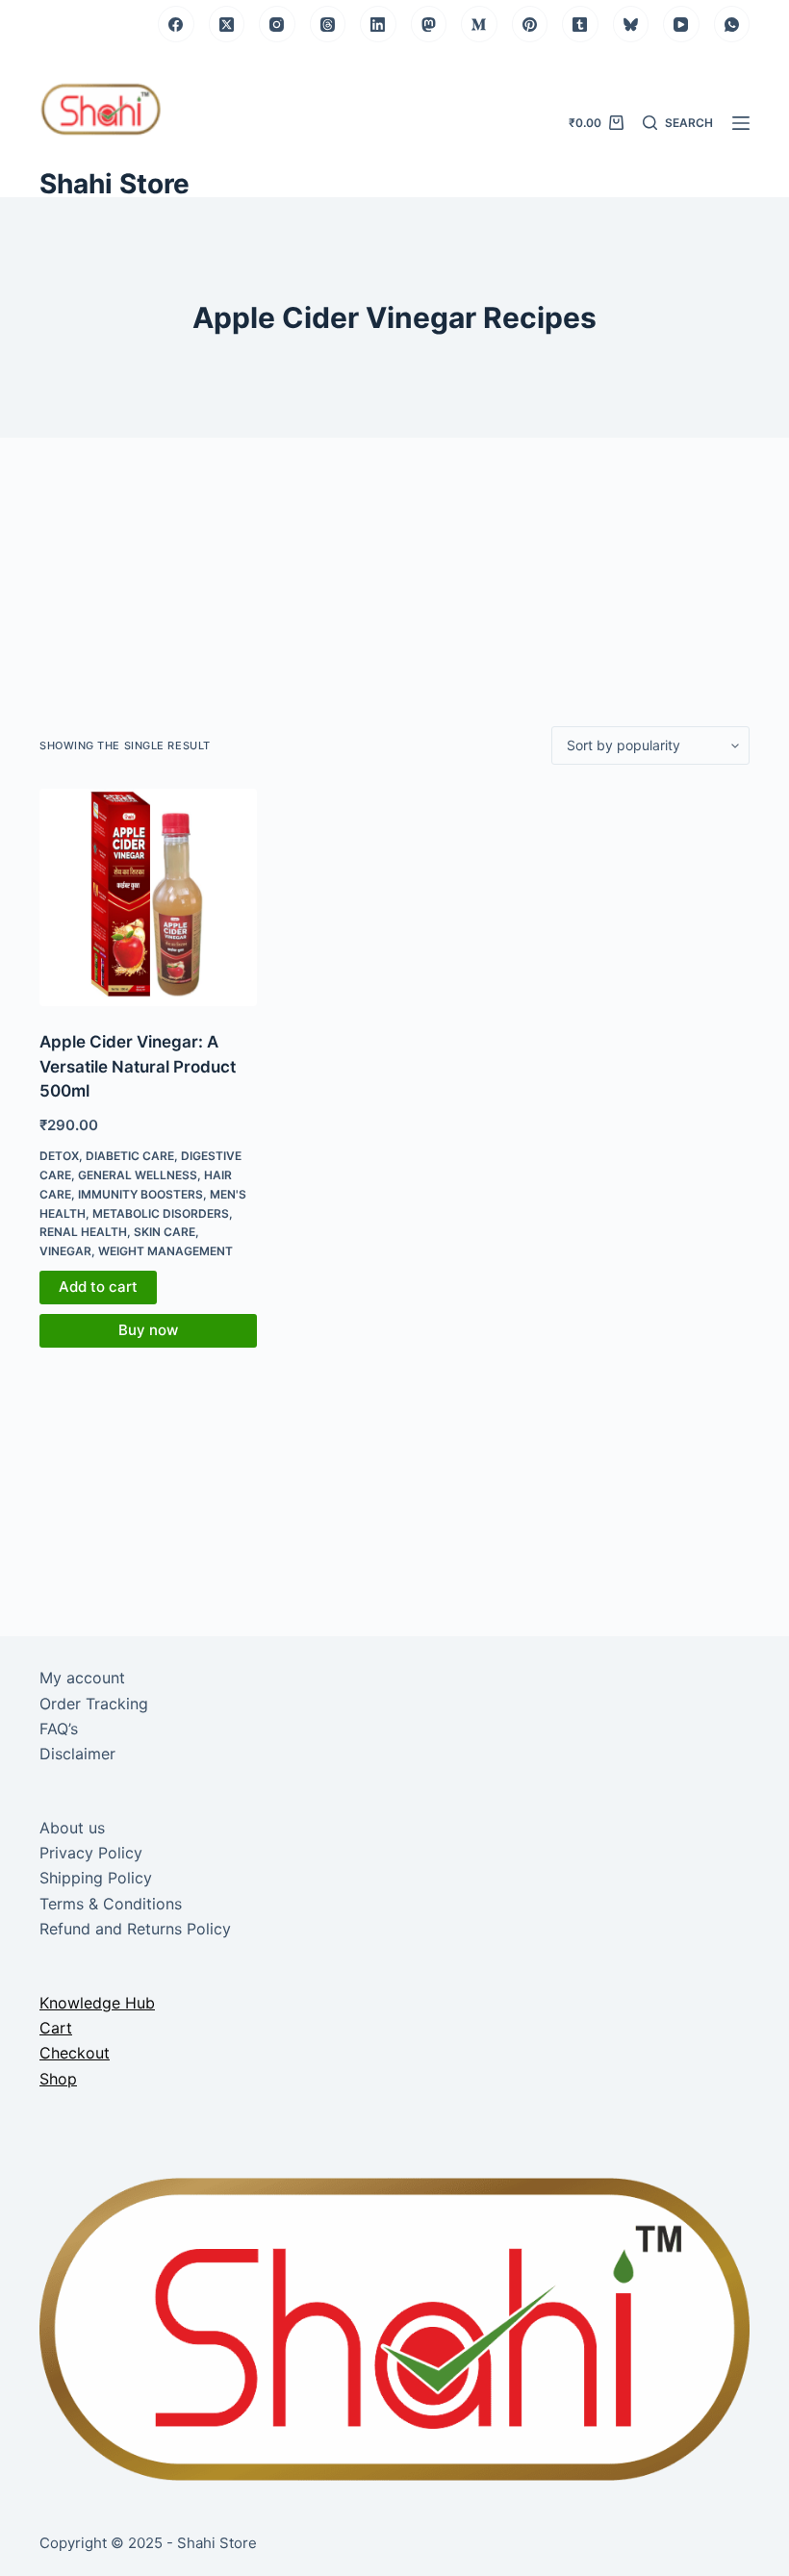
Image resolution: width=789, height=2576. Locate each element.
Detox (59, 1156)
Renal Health (83, 1232)
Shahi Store (115, 184)
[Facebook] (176, 24)
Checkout (75, 2053)
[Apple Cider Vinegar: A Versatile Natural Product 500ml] (148, 897)
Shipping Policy (96, 1878)
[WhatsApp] (732, 24)
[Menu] (741, 123)
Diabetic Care (130, 1156)
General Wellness (138, 1175)
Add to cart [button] (98, 1287)
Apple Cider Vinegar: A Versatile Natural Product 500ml (138, 1066)
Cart (56, 2028)
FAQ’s (59, 1729)
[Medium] (479, 24)
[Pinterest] (530, 24)
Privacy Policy (91, 1853)
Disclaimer (77, 1754)
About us (72, 1828)
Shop (58, 2079)
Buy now (148, 1330)
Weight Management (165, 1251)
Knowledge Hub (97, 2003)
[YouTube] (681, 24)
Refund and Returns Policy (135, 1929)
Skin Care (165, 1232)
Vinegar (65, 1251)
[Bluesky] (631, 24)
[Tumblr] (580, 24)
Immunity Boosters (140, 1194)
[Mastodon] (429, 24)
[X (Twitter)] (227, 24)
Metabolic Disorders (161, 1213)
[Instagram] (277, 24)
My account (82, 1678)
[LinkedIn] (378, 24)
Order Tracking (94, 1704)
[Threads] (328, 24)
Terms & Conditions (111, 1904)
